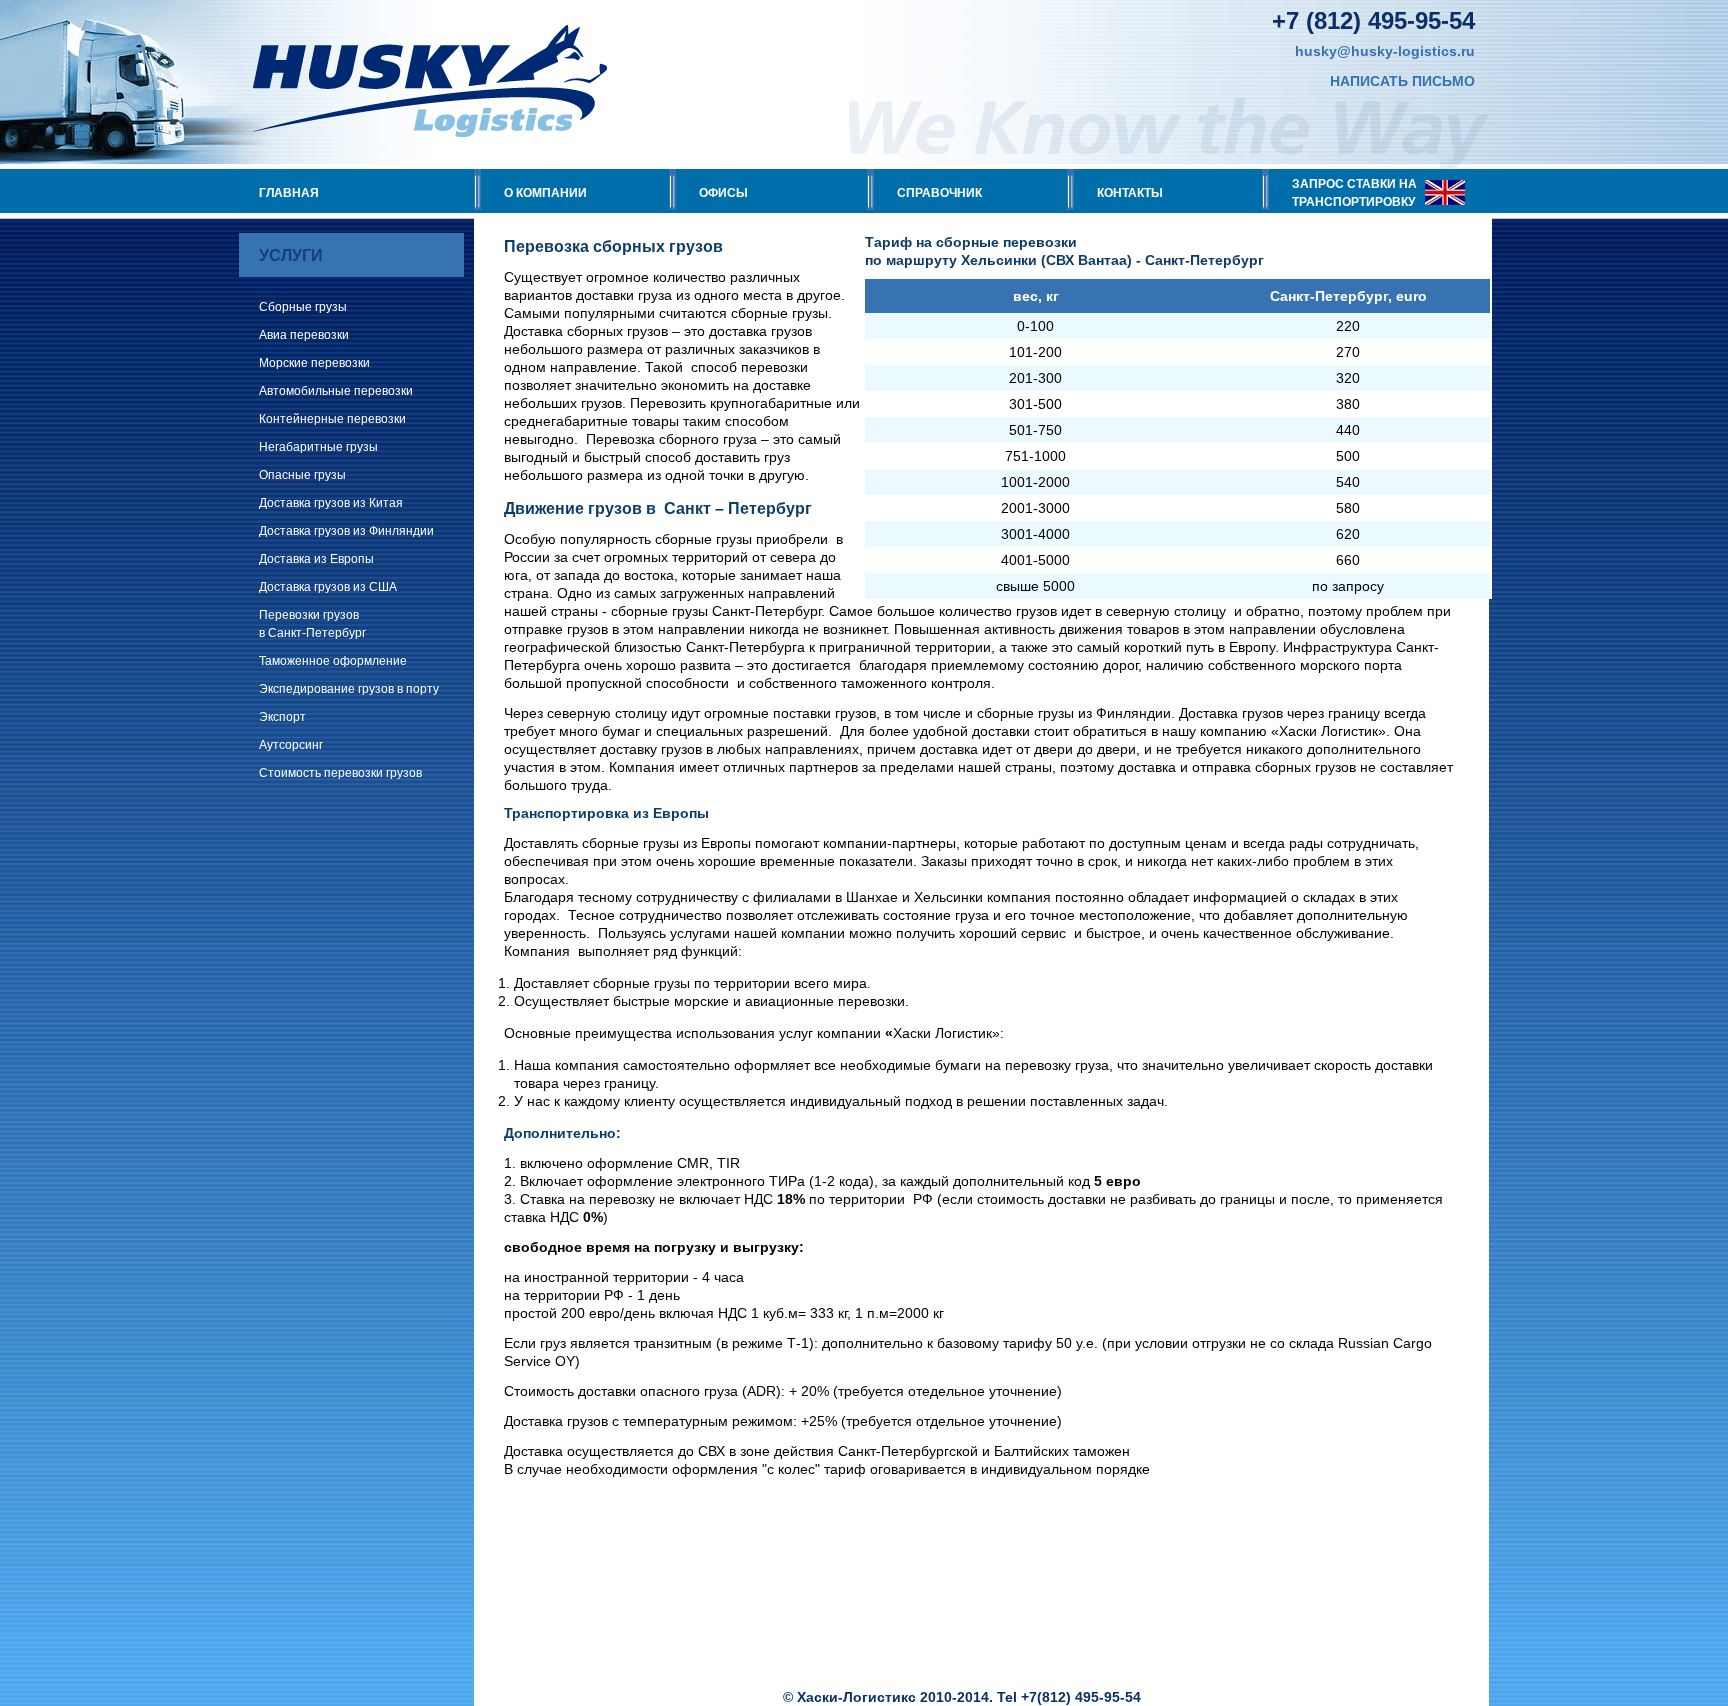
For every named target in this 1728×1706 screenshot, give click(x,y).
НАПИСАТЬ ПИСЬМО (1402, 81)
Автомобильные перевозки (336, 391)
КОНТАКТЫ (1130, 193)
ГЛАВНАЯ (289, 193)
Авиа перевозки (304, 335)
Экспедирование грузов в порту (349, 689)
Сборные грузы (303, 307)
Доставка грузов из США (328, 587)
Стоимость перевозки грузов (340, 773)
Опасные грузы (302, 475)
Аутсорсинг (291, 745)
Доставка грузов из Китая (331, 503)
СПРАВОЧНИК (939, 193)
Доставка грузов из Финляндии (346, 531)
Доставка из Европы (316, 559)
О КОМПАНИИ (545, 193)
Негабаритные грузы (318, 447)
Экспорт (282, 717)
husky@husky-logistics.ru (1385, 51)
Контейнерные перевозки (332, 419)
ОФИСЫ (723, 193)
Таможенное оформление (333, 661)
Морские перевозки (314, 363)
